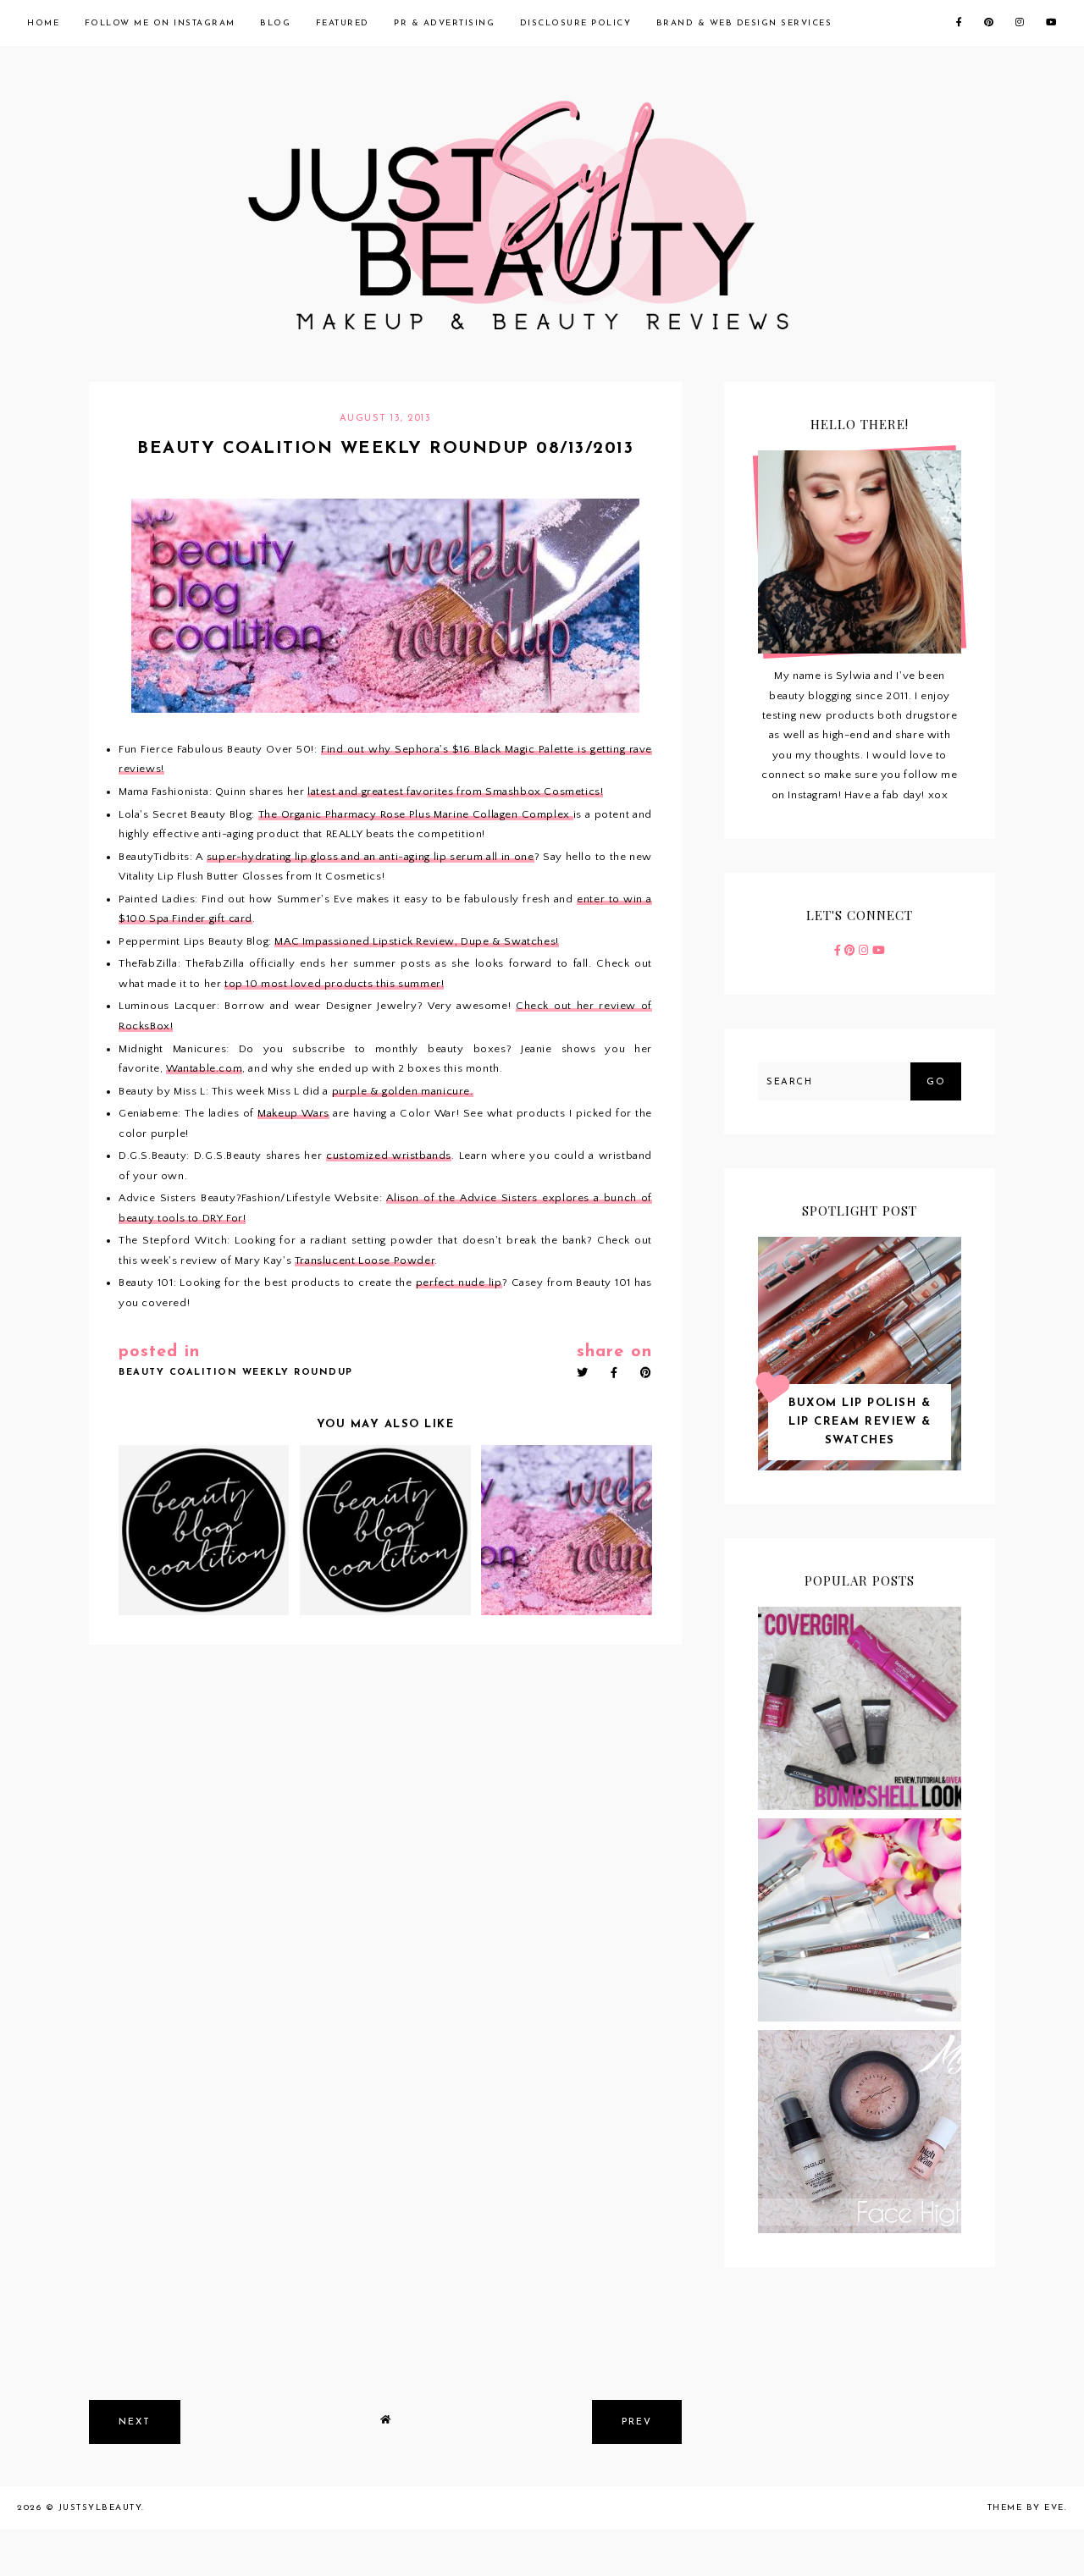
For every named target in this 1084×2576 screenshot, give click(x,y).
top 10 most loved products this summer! (334, 984)
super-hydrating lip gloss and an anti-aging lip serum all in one (371, 857)
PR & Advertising (444, 23)
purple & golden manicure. (403, 1091)
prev (637, 2422)
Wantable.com (204, 1068)
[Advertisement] (385, 2259)
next (135, 2422)
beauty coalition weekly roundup (236, 1373)
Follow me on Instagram (160, 23)
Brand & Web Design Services (744, 23)
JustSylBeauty (100, 2508)
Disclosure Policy (576, 23)
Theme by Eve (1026, 2508)
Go (936, 1082)
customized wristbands (389, 1156)
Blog (275, 23)
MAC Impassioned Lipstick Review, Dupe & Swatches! (416, 941)
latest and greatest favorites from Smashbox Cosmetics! (455, 792)
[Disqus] (385, 1882)
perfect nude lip (459, 1282)
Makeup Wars (293, 1113)
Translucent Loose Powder (365, 1260)
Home (43, 23)
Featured (343, 23)
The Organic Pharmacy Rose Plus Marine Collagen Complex (416, 814)
